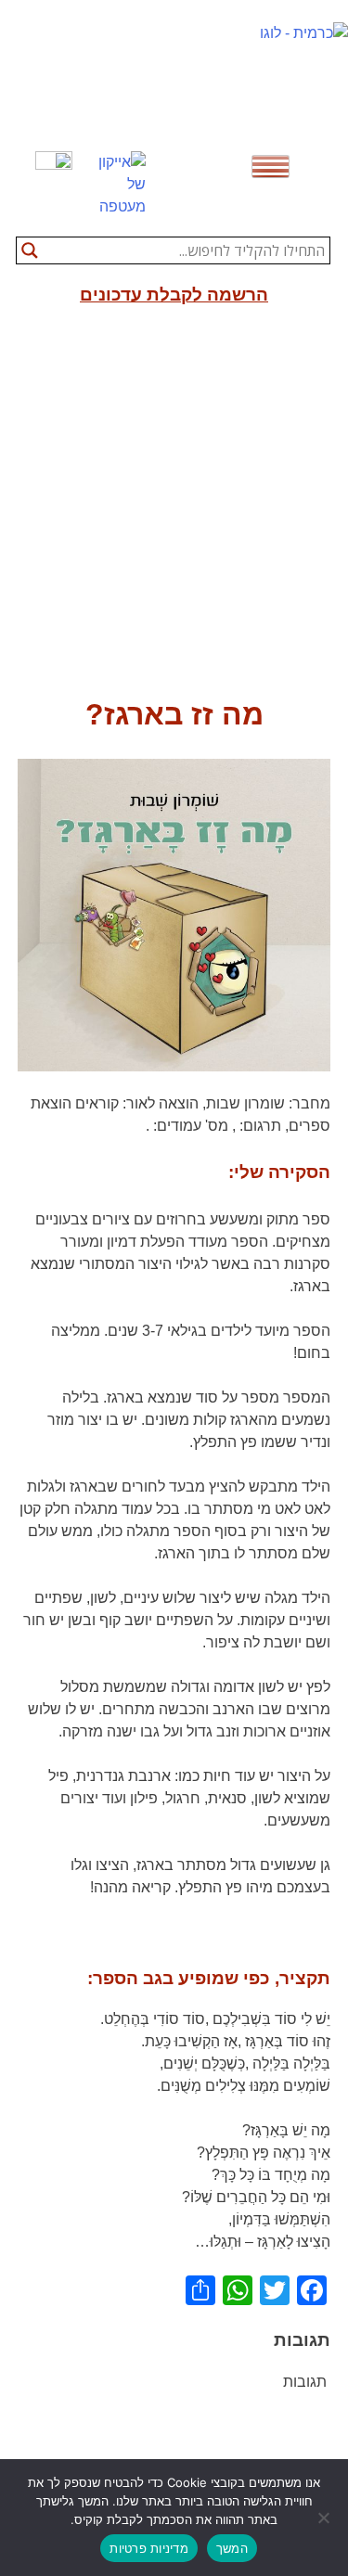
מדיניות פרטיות (149, 2548)
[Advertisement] (174, 509)
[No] (325, 2518)
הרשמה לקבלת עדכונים (174, 295)
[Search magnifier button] (30, 250)
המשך (232, 2548)
